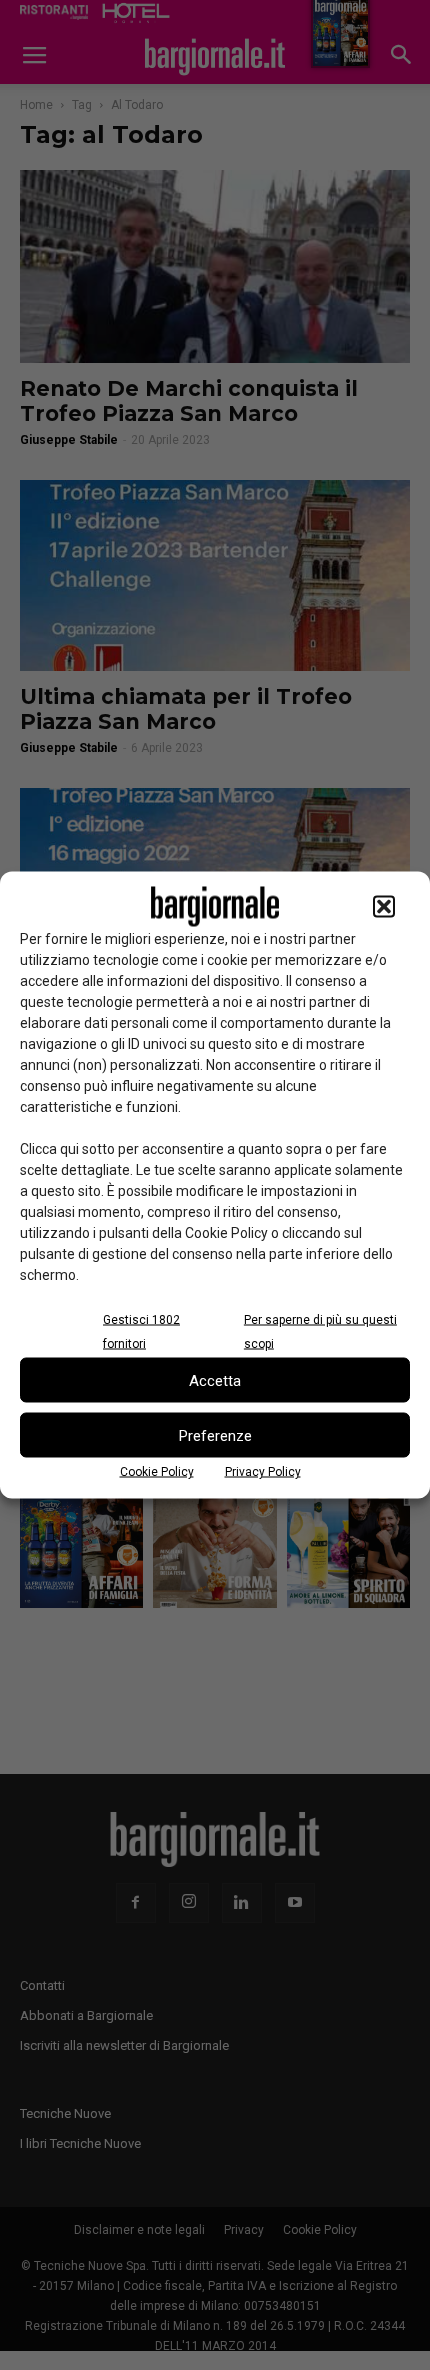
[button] (384, 907)
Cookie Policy (157, 1472)
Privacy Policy (263, 1472)
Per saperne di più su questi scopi (320, 1332)
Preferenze (215, 1435)
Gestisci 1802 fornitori (141, 1332)
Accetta (215, 1380)
